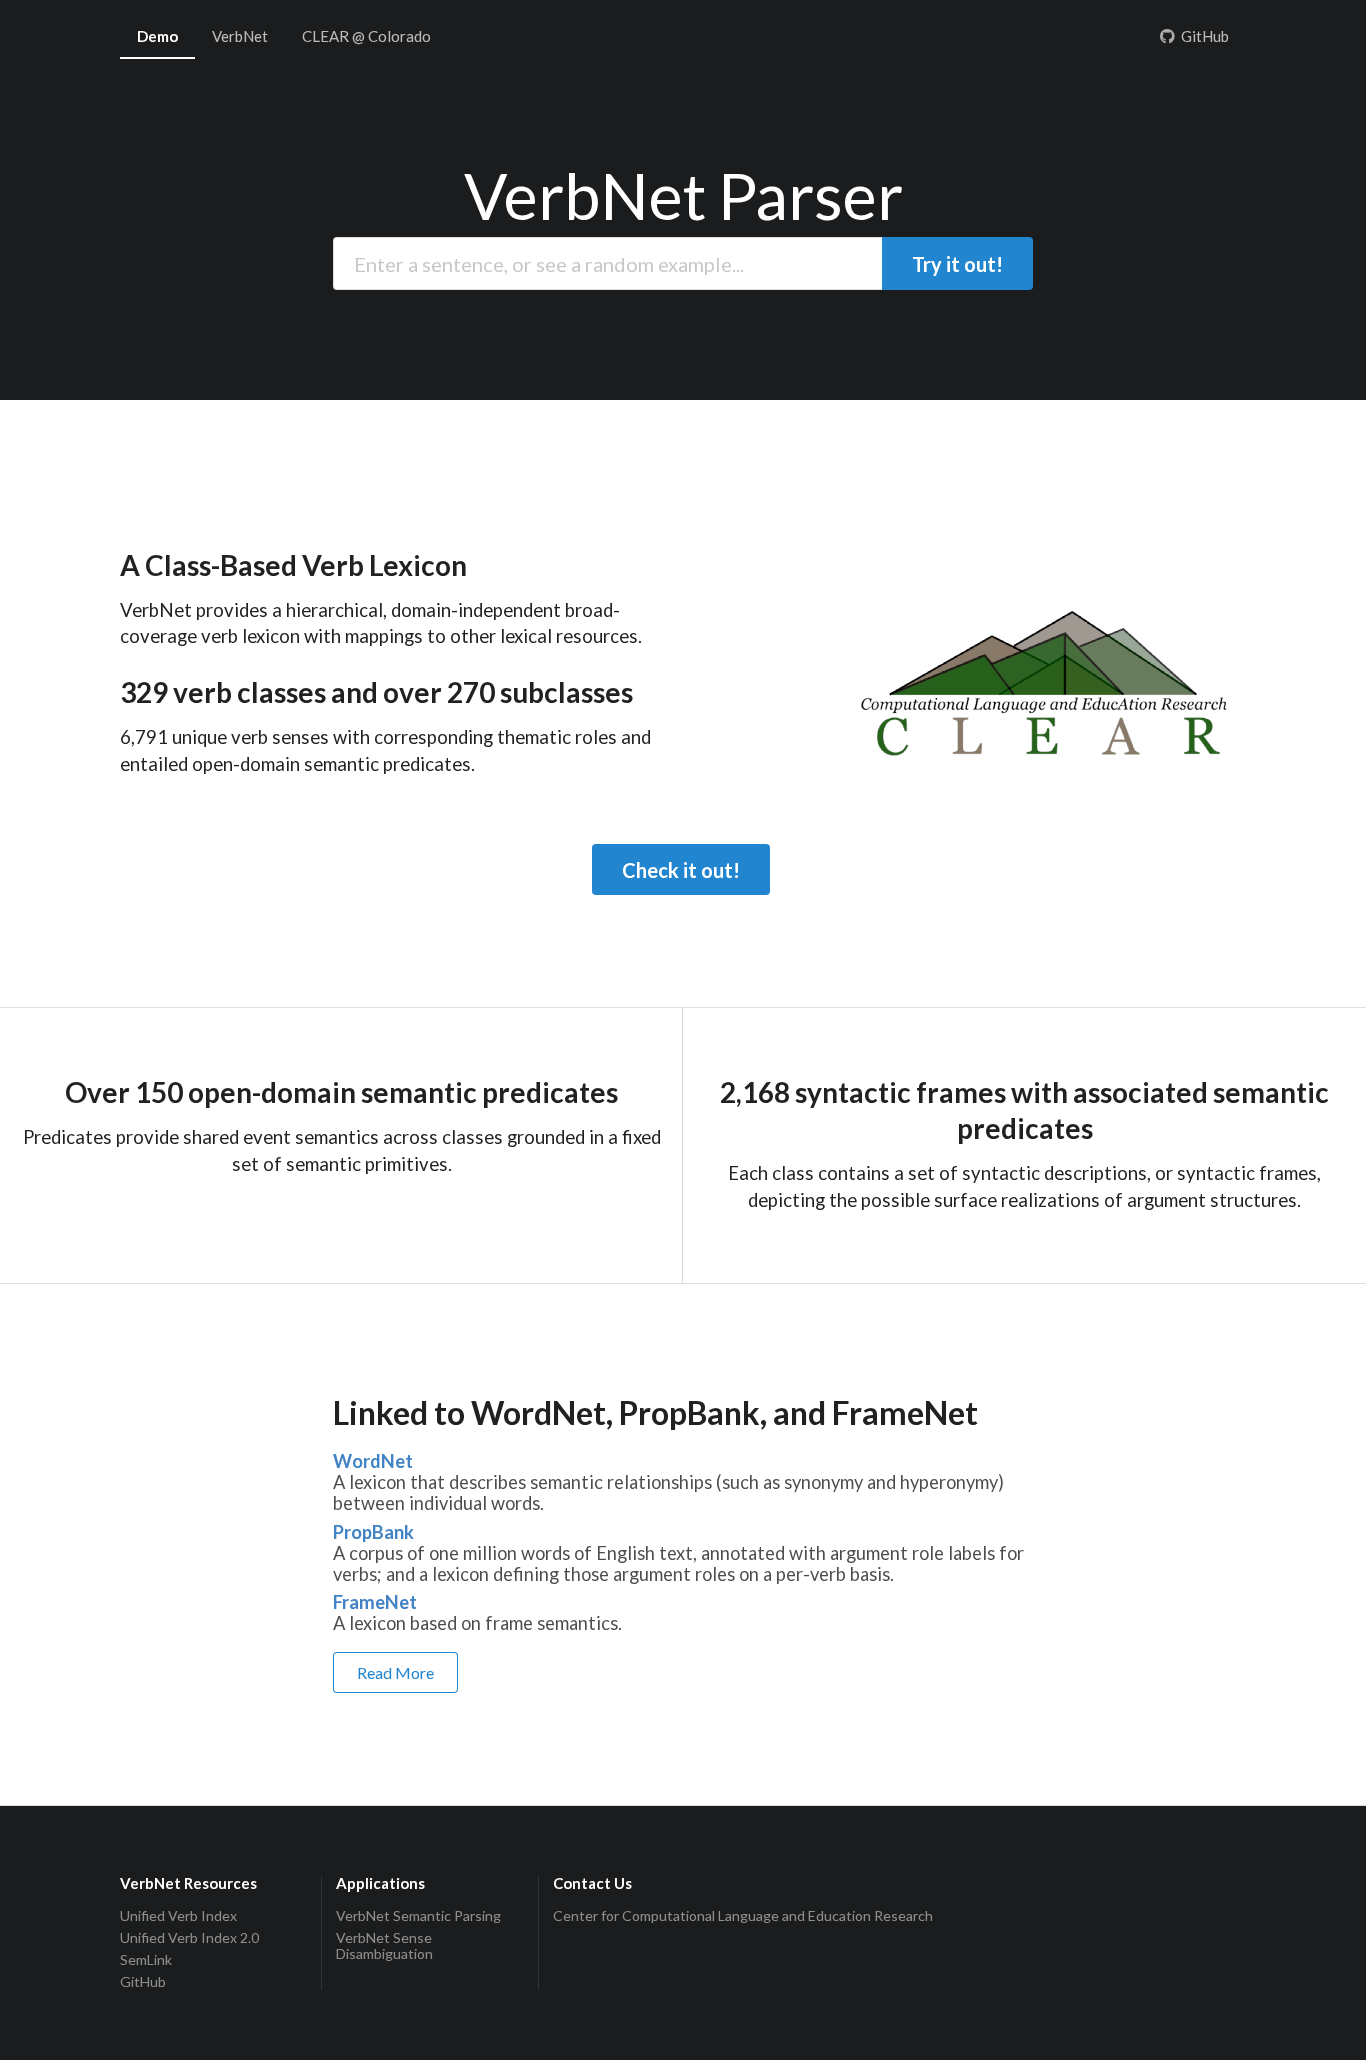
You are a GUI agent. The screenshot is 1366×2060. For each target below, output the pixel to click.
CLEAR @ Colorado (366, 36)
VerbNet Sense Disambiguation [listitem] (384, 1945)
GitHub (1205, 36)
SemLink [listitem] (146, 1959)
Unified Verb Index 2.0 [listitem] (189, 1937)
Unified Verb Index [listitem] (178, 1916)
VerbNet (240, 36)
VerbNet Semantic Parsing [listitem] (418, 1916)
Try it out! (957, 264)
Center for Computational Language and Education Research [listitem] (743, 1916)
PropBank (373, 1532)
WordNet (373, 1461)
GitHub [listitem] (143, 1981)
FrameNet (375, 1602)
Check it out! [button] (681, 870)
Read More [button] (395, 1672)
